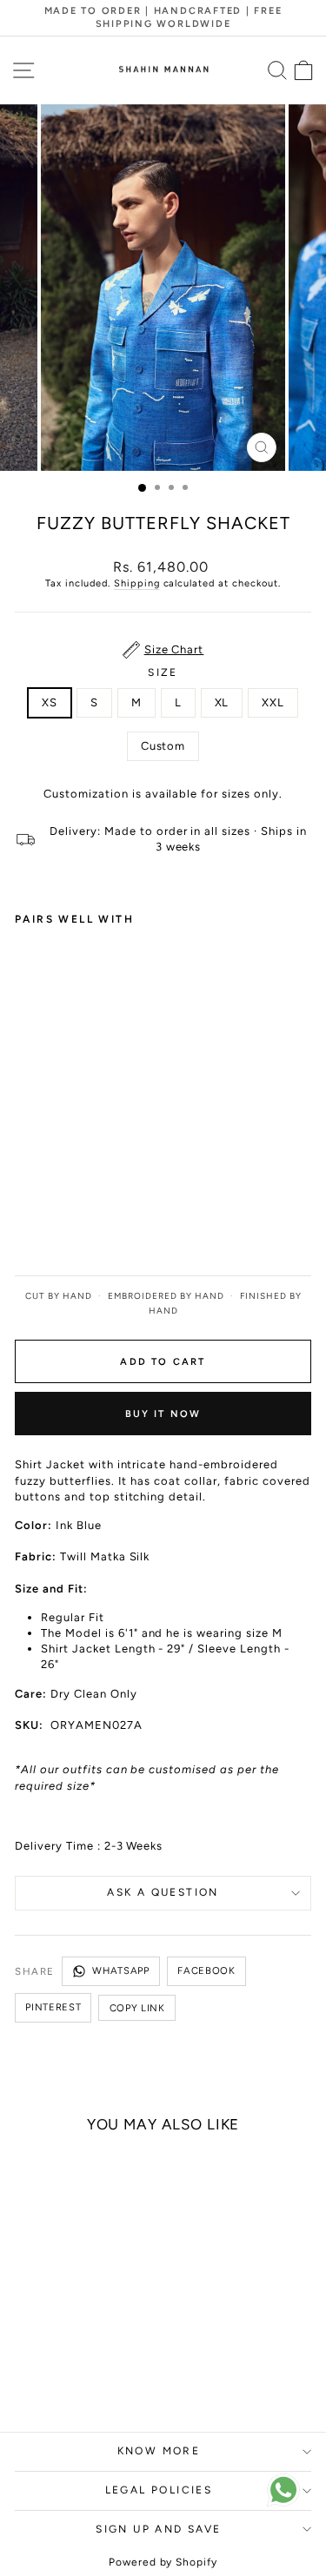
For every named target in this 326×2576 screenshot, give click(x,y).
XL (222, 702)
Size (163, 672)
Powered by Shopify (163, 2562)
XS (50, 702)
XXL (273, 702)
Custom (163, 746)
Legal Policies (159, 2490)
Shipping (137, 583)
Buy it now (163, 1414)
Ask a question (163, 1892)
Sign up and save (158, 2529)
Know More (159, 2451)
